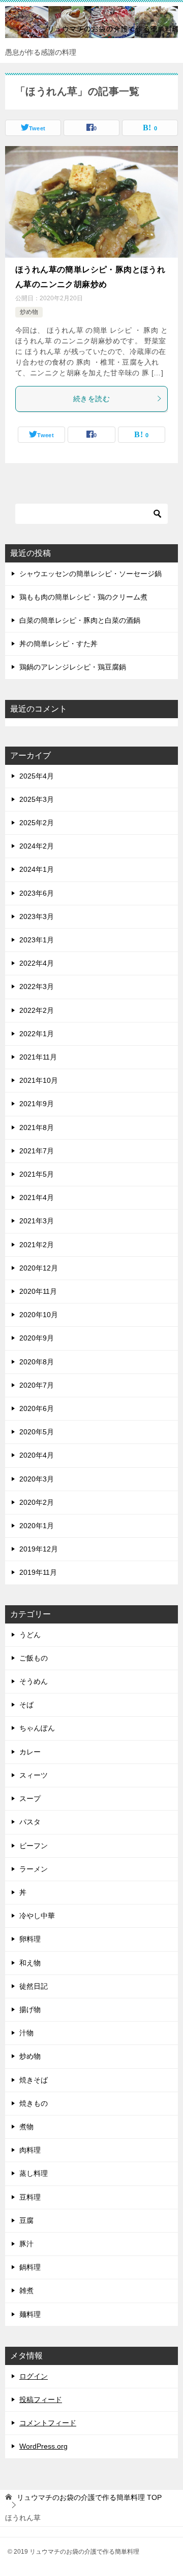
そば (26, 1705)
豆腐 (26, 2220)
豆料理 (30, 2197)
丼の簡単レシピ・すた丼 (58, 644)
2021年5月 (37, 1174)
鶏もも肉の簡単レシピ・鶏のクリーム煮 (83, 597)
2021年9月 (37, 1104)
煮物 (26, 2127)
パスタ (30, 1822)
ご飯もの (34, 1658)
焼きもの (34, 2103)
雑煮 (26, 2290)
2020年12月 (39, 1268)
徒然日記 (34, 1986)
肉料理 (30, 2150)
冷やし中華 (37, 1916)
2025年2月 (37, 823)
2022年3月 (37, 986)
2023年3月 (37, 916)
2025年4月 (37, 776)
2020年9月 (37, 1338)
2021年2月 (37, 1245)
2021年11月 (38, 1057)
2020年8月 (37, 1362)
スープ (30, 1798)
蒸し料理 (34, 2173)
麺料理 (30, 2314)
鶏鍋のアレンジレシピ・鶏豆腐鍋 (73, 667)
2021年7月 (37, 1151)
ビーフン (34, 1846)
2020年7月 (37, 1385)
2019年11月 (38, 1572)
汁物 (26, 2033)
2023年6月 (37, 893)
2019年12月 (39, 1549)
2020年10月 (39, 1315)
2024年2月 (37, 846)
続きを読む (91, 399)
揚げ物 (30, 2009)
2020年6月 (37, 1408)
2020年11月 (38, 1291)
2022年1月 (37, 1034)
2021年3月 (37, 1221)
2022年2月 (37, 1010)
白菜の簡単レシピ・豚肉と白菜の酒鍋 (80, 620)
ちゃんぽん (37, 1728)
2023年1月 (37, 940)
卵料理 (30, 1939)
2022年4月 (37, 963)
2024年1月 (37, 869)
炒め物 (29, 312)
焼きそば (34, 2080)
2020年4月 (37, 1455)
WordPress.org (43, 2446)
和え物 (30, 1963)
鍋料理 (30, 2267)
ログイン (34, 2376)
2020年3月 (37, 1479)
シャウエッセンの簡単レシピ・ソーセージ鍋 (90, 574)
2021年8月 (37, 1127)
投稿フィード (41, 2399)
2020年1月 (37, 1526)
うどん (30, 1635)
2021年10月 (39, 1080)
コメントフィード (48, 2423)
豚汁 (26, 2244)
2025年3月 (37, 799)
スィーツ (34, 1775)
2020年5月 (37, 1432)
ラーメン (34, 1869)
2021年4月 (37, 1197)
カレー (30, 1752)
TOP (89, 2497)
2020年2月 (37, 1502)
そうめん (34, 1681)
